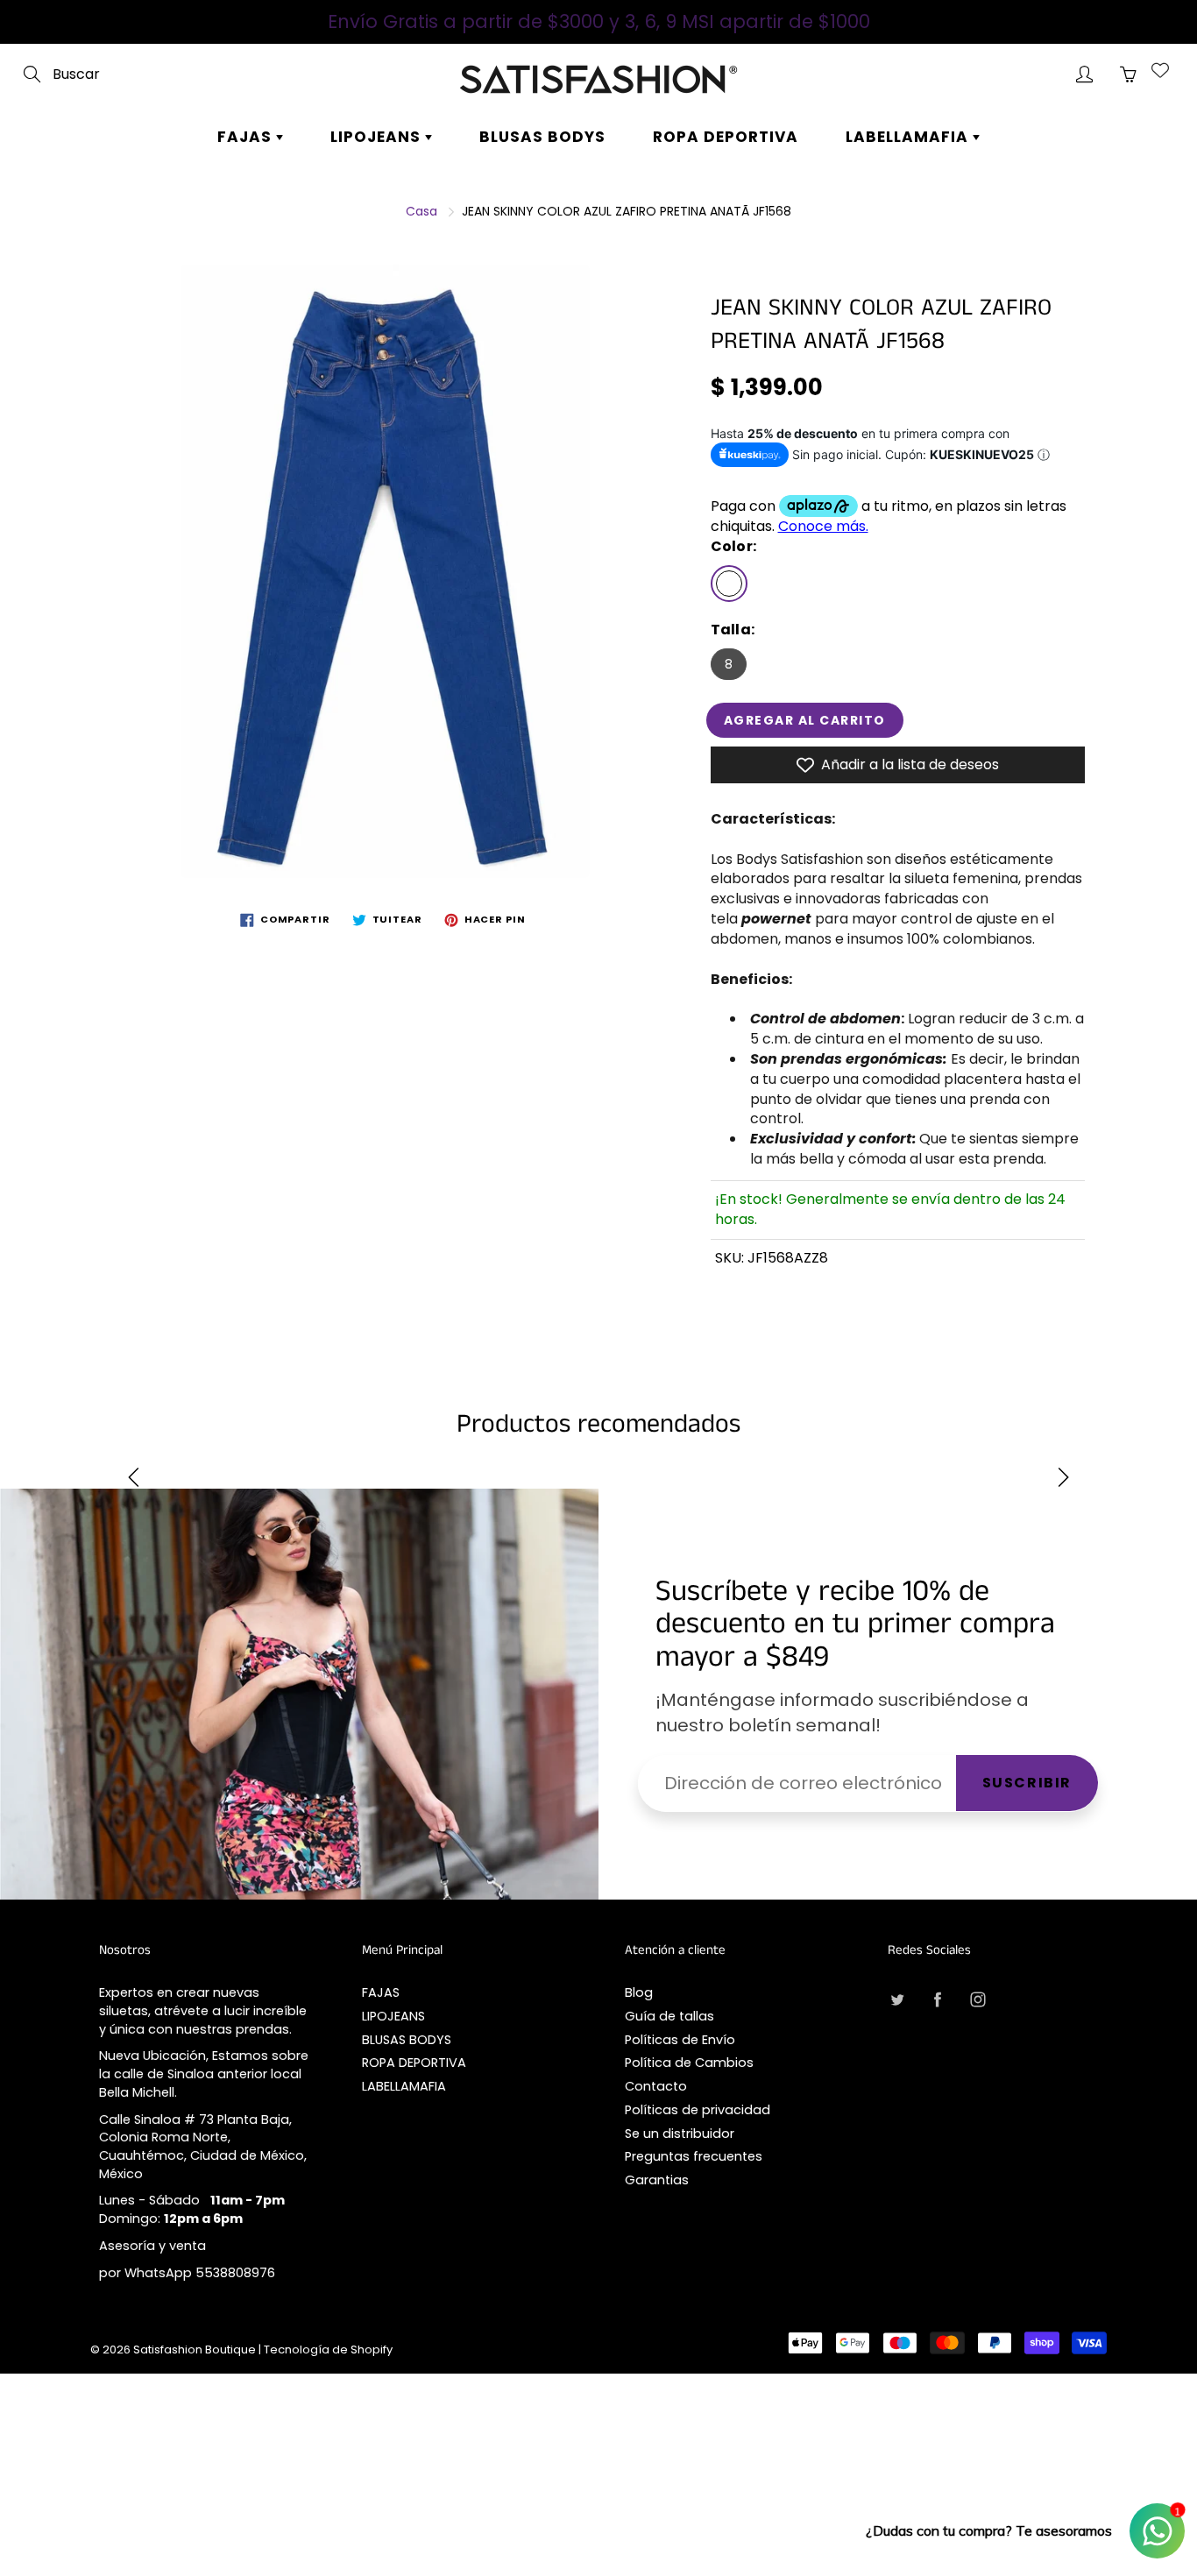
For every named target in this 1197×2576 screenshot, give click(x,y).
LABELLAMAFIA (909, 137)
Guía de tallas (669, 2016)
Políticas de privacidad (698, 2110)
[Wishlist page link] (1160, 70)
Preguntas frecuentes (694, 2156)
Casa (421, 211)
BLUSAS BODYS (542, 137)
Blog (639, 1992)
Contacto (656, 2086)
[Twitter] (897, 1999)
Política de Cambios (689, 2063)
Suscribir (1027, 1783)
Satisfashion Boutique (195, 2350)
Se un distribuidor (680, 2134)
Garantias (657, 2180)
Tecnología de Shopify (328, 2350)
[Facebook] (937, 1999)
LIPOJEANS (378, 137)
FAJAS (247, 137)
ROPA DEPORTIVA (726, 137)
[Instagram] (977, 1999)
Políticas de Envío (680, 2040)
